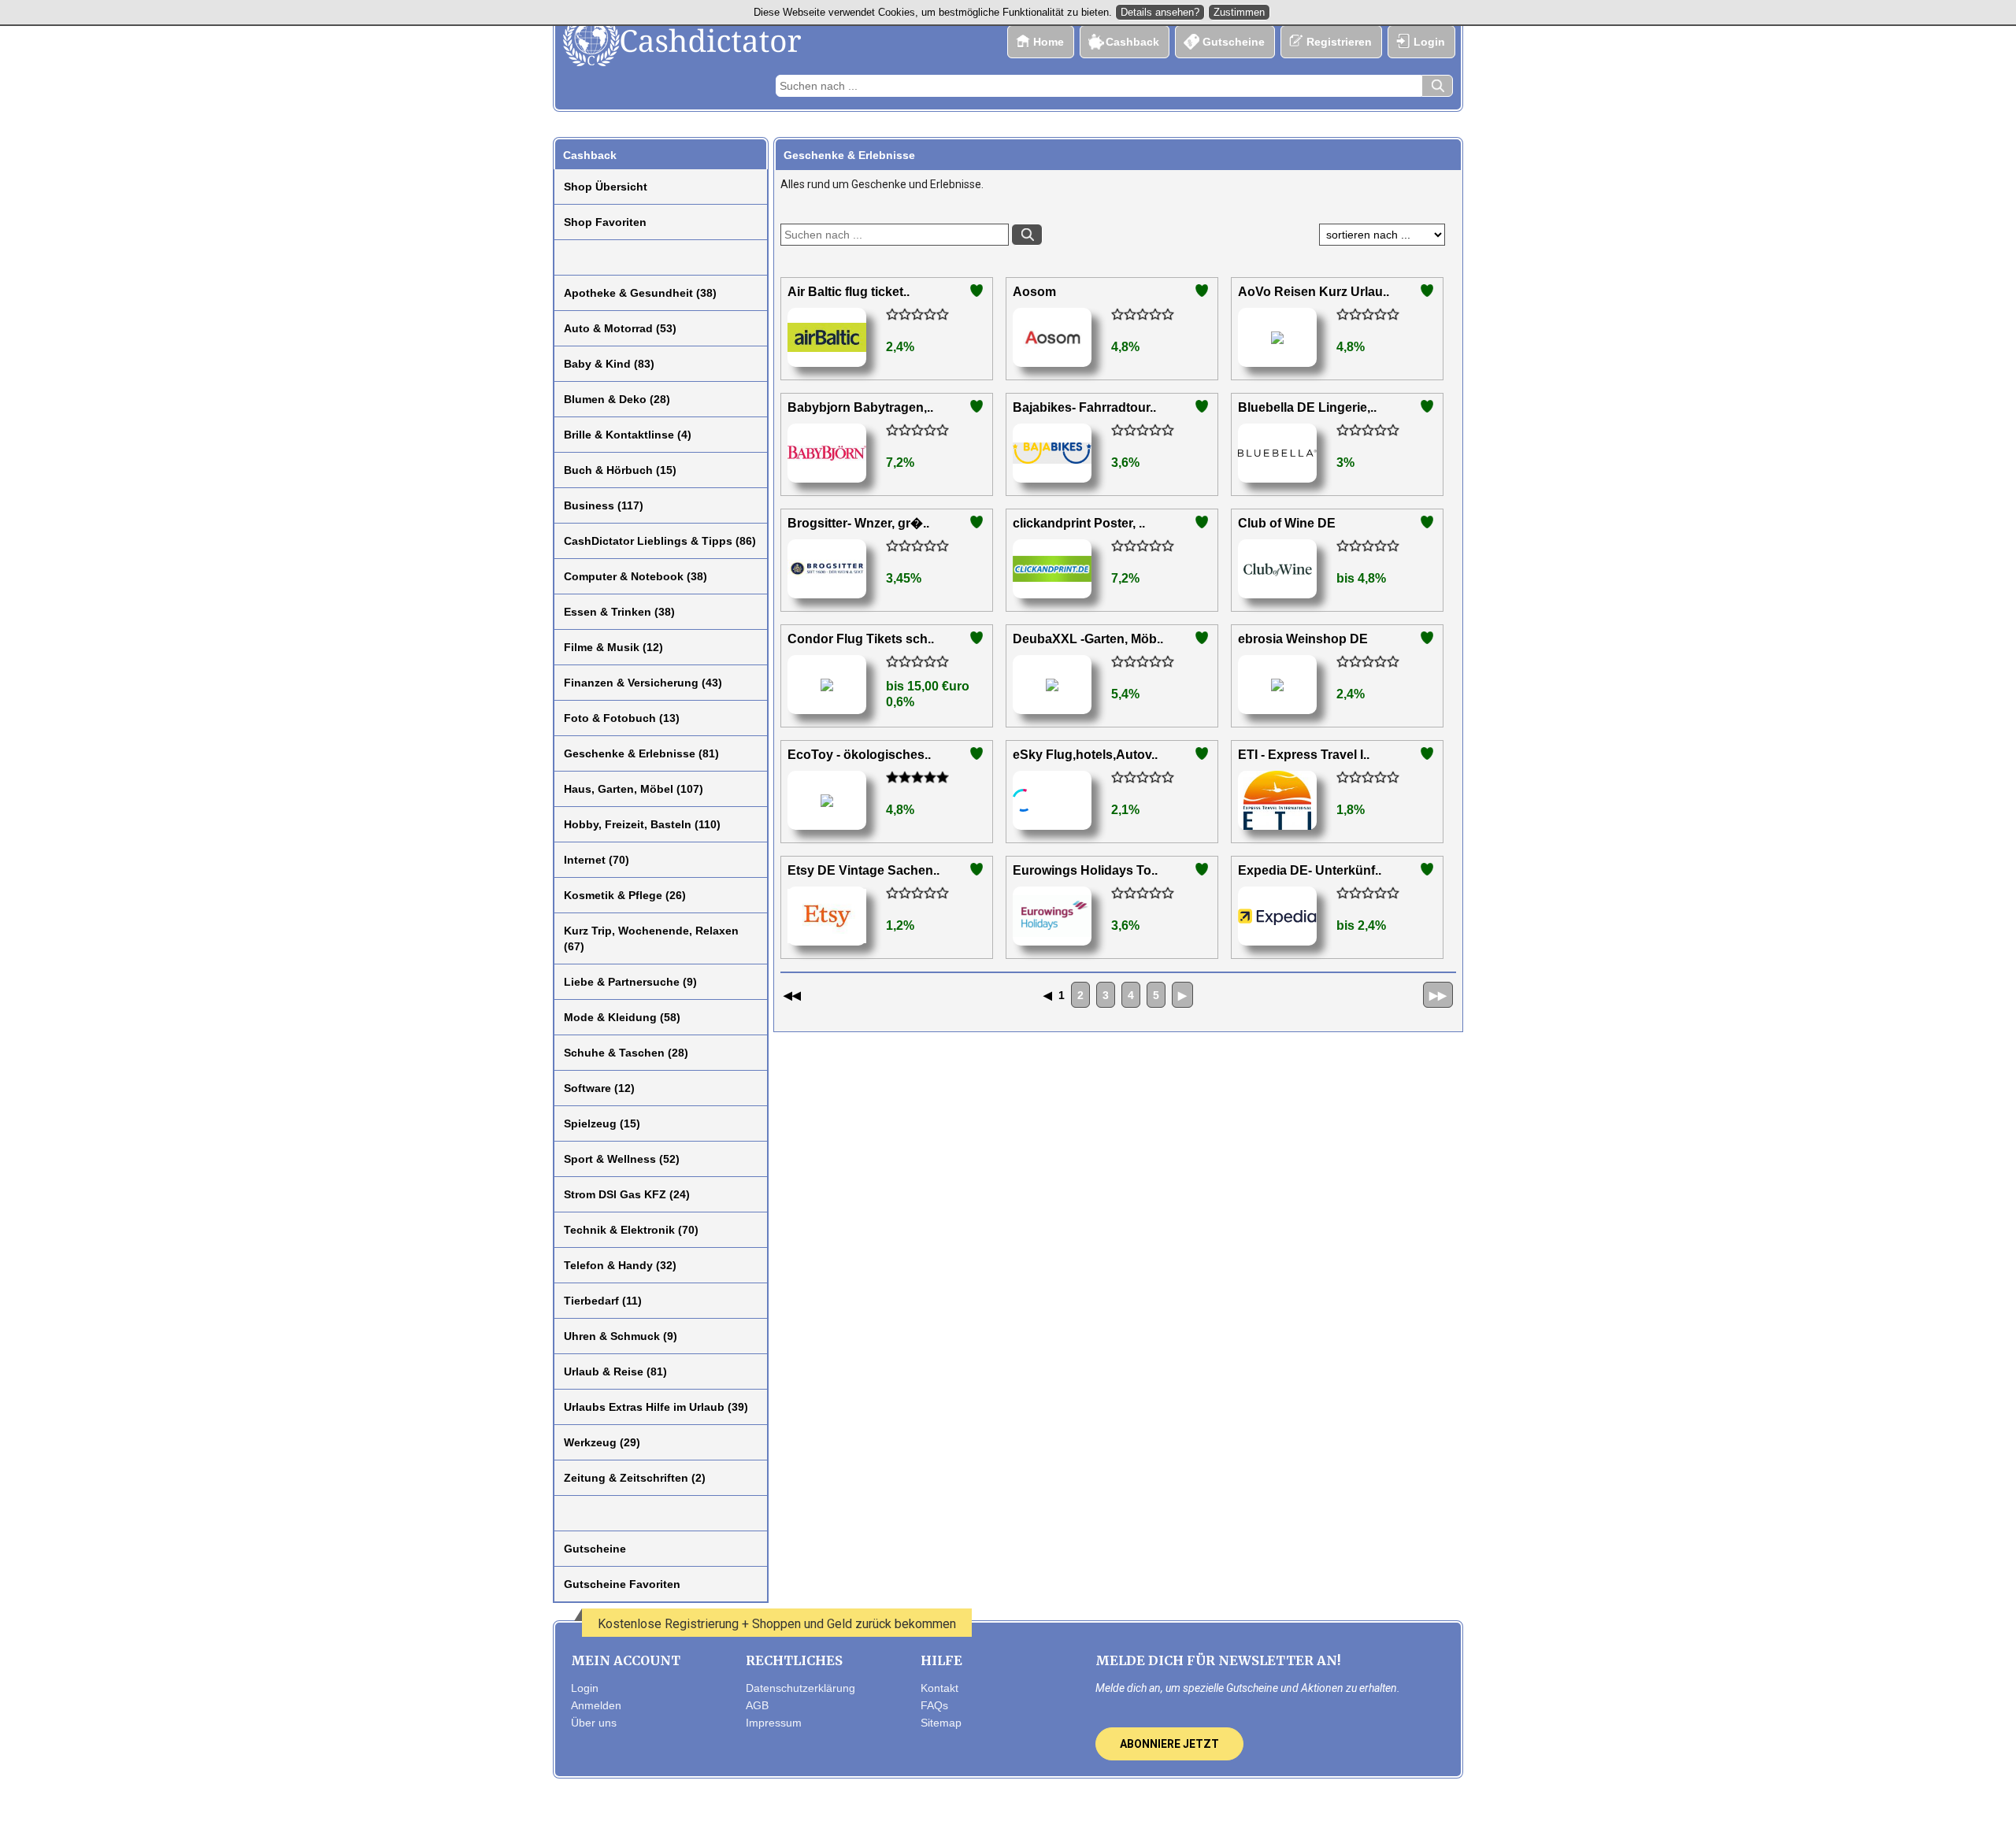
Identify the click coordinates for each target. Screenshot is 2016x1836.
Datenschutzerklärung (800, 1688)
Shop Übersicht (606, 187)
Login (1429, 42)
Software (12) (599, 1088)
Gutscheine (1234, 42)
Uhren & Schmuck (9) (621, 1336)
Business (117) (604, 505)
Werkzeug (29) (602, 1442)
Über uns (594, 1723)
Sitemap (941, 1723)
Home (1049, 42)
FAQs (934, 1705)
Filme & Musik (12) (613, 647)
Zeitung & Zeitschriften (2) (635, 1478)
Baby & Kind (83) (609, 364)
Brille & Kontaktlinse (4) (628, 435)
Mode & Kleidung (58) (622, 1017)
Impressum (774, 1723)
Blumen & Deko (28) (617, 399)
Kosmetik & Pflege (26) (625, 895)
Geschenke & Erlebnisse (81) (641, 753)
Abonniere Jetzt (1169, 1744)
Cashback (1132, 42)
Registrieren (1339, 42)
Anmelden (596, 1705)
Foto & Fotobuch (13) (622, 718)
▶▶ (1438, 995)
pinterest (1039, 1810)
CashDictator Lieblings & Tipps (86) (660, 541)
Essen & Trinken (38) (619, 612)
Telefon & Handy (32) (620, 1265)
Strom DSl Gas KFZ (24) (627, 1194)
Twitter (1007, 1810)
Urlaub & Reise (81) (615, 1371)
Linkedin (1072, 1810)
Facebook (975, 1810)
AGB (757, 1705)
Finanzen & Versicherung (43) (643, 683)
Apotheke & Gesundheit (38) (640, 293)
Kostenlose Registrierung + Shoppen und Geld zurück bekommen (777, 1624)
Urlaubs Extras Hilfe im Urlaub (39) (656, 1407)
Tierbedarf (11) (603, 1301)
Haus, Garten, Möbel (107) (634, 789)
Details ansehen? (1160, 12)
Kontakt (939, 1688)
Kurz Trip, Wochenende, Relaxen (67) (651, 938)
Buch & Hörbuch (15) (620, 470)
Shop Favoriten (605, 222)
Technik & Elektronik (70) (631, 1230)
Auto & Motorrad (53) (620, 328)
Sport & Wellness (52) (622, 1159)
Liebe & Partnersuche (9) (630, 982)
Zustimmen (1239, 12)
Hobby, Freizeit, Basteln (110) (642, 824)
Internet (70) (597, 860)
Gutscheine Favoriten (622, 1584)
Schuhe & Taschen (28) (626, 1053)
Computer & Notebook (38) (636, 576)
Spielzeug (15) (602, 1123)
